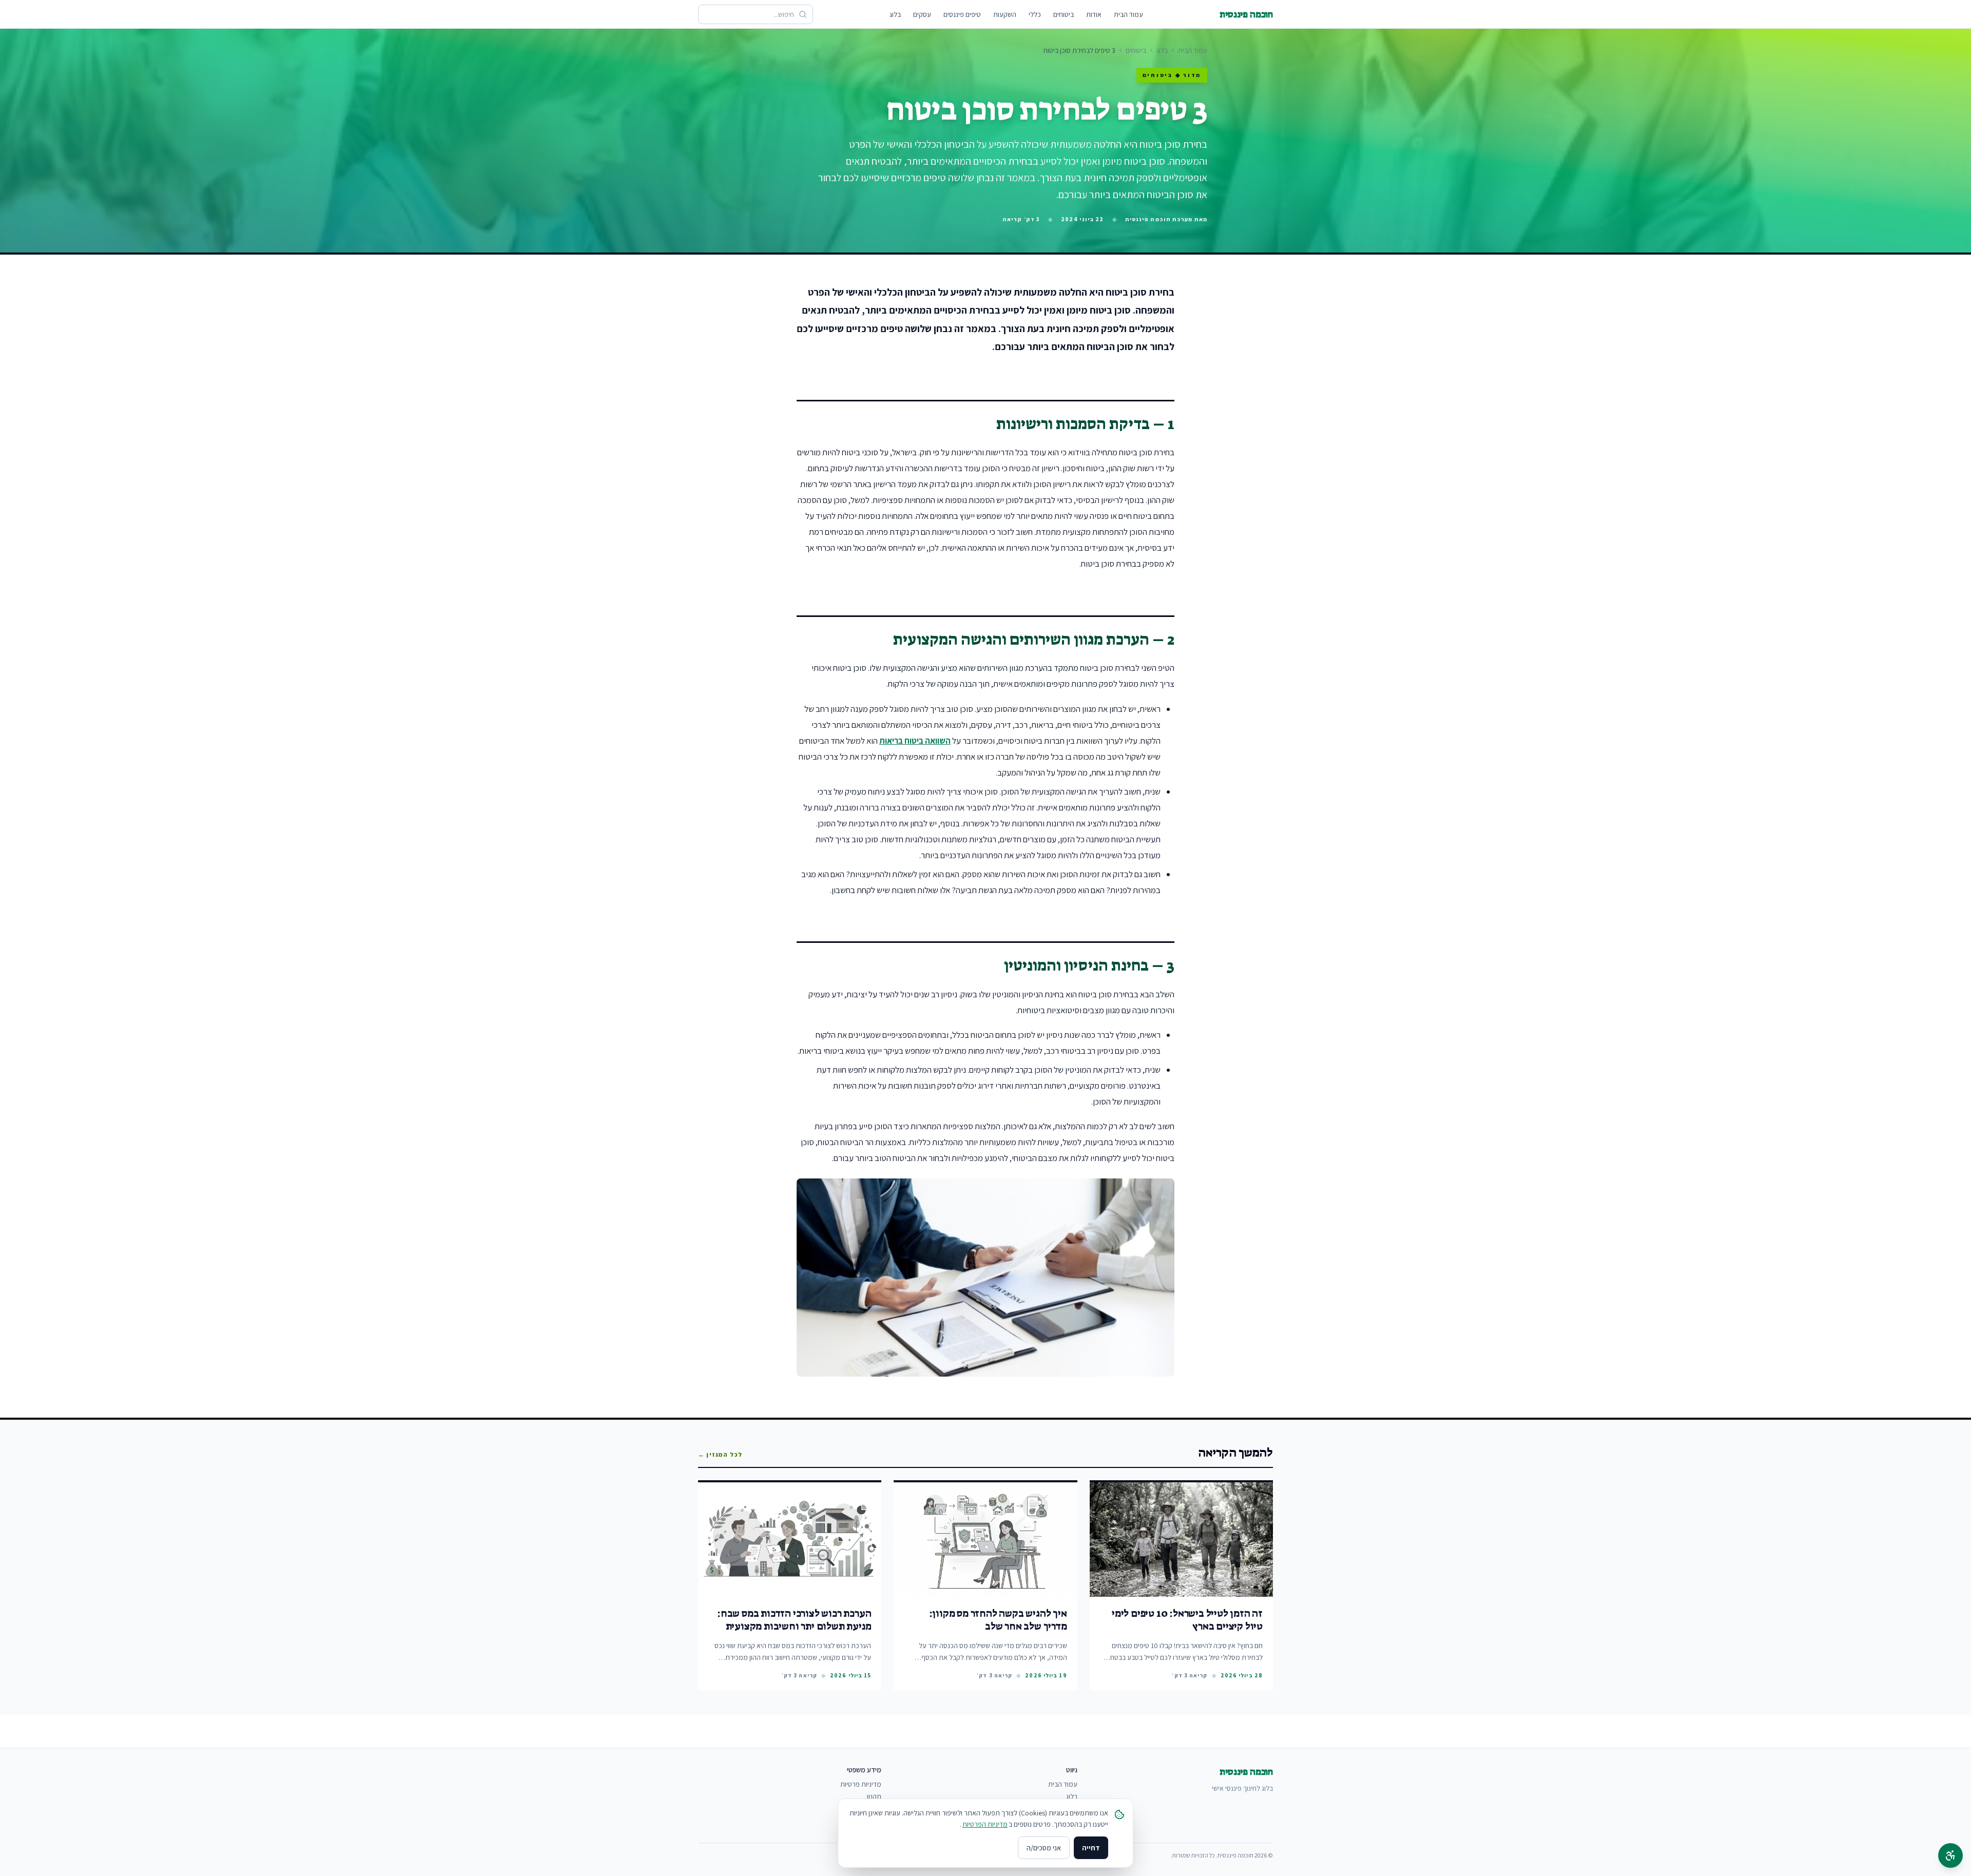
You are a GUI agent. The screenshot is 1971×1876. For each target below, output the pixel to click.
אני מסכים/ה (1044, 1848)
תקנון (874, 1796)
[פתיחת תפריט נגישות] (1950, 1855)
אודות (1094, 14)
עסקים (922, 14)
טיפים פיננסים (962, 14)
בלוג (895, 14)
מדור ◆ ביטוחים (1172, 75)
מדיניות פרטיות (861, 1784)
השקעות (1005, 14)
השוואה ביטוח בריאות (915, 741)
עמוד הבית (1128, 14)
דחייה (1091, 1848)
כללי (1035, 14)
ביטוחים (1064, 14)
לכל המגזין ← (720, 1454)
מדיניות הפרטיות (985, 1824)
